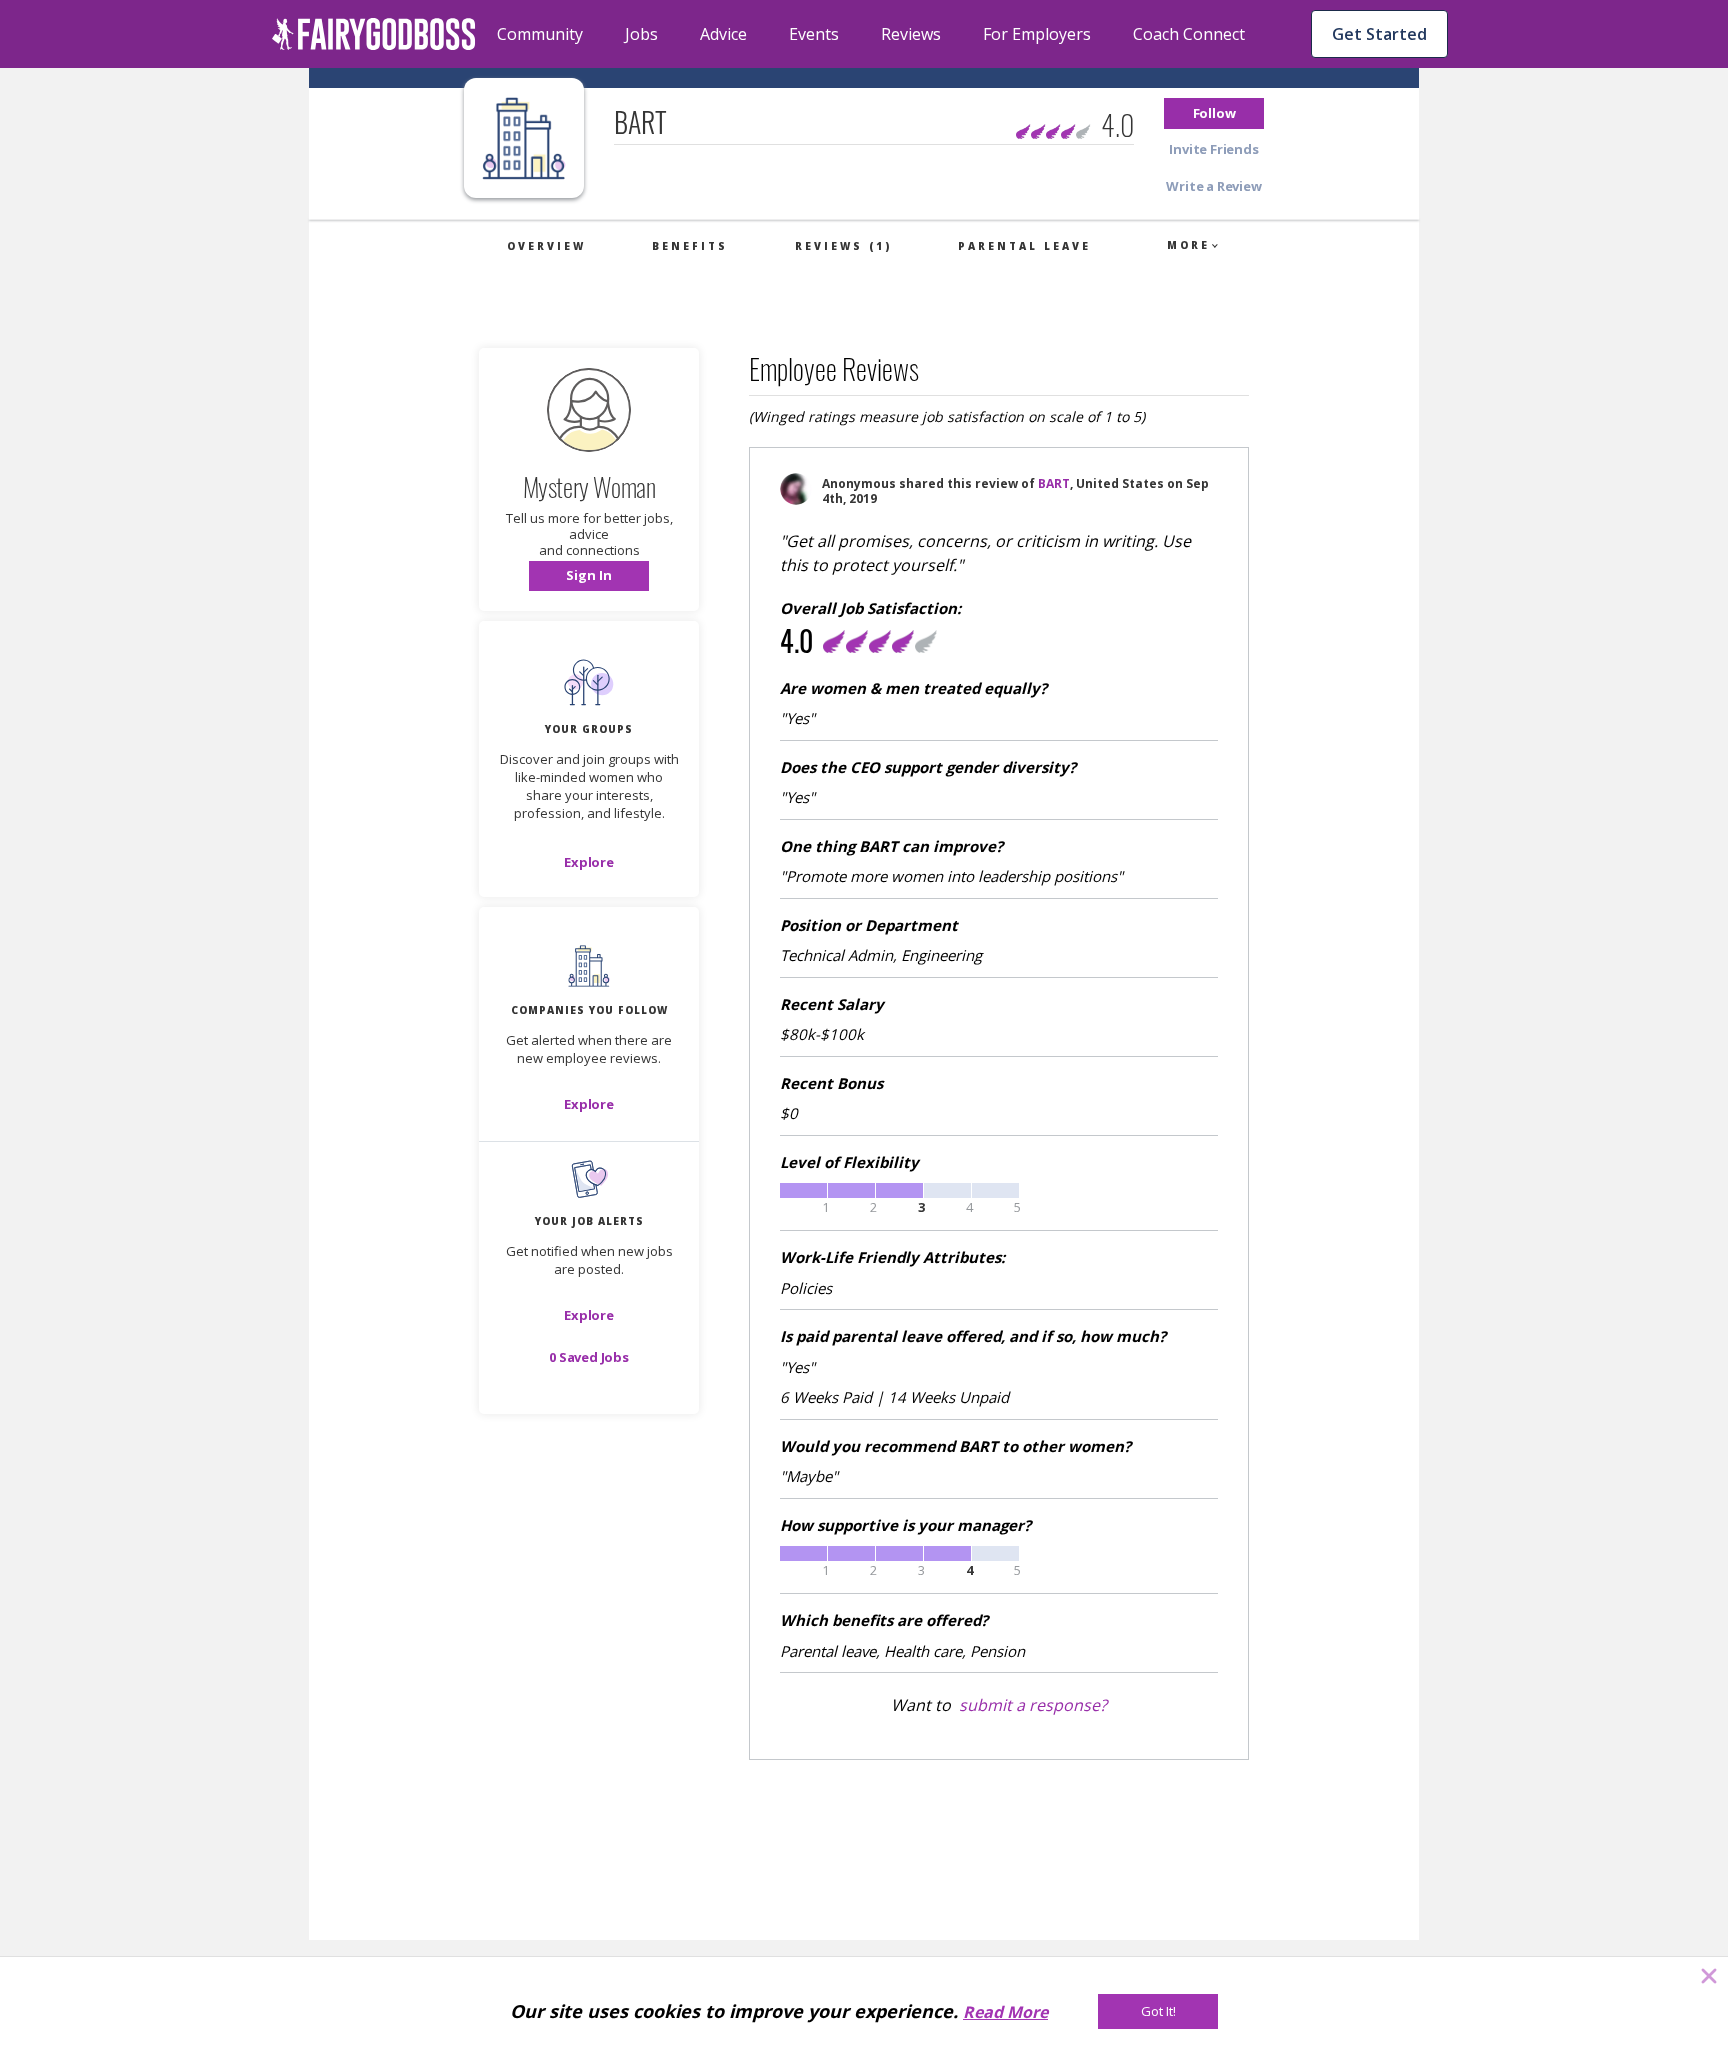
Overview (546, 246)
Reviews (911, 34)
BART (1054, 483)
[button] (1214, 113)
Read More (1005, 2012)
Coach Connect (1189, 34)
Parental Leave (1024, 246)
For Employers (1037, 34)
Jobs (641, 34)
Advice (723, 34)
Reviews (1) (843, 246)
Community (540, 34)
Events (814, 34)
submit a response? (1033, 1705)
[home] (374, 34)
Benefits (690, 246)
